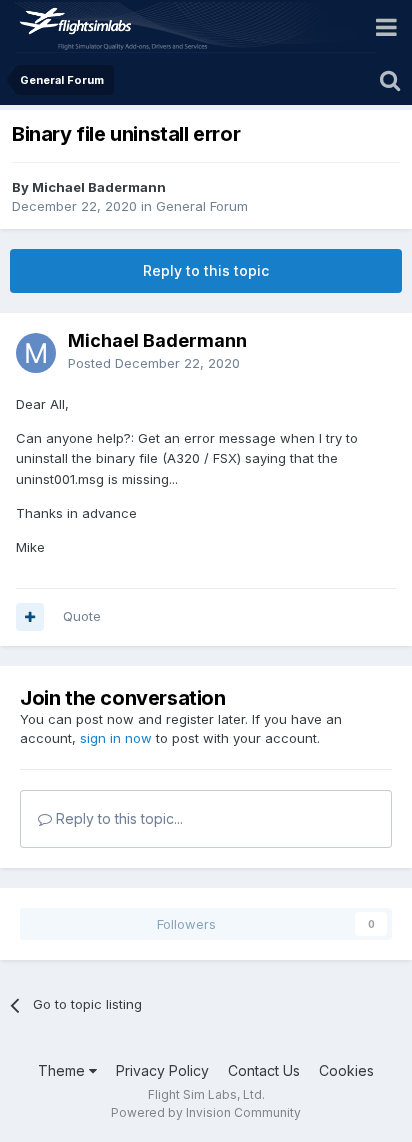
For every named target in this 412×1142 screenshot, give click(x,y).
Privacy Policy (162, 1070)
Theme (63, 1070)
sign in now (116, 738)
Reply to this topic (206, 270)
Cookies (346, 1070)
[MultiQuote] (30, 617)
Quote (82, 616)
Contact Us (264, 1070)
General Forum (202, 206)
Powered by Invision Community (206, 1112)
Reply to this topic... (117, 818)
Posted (154, 363)
